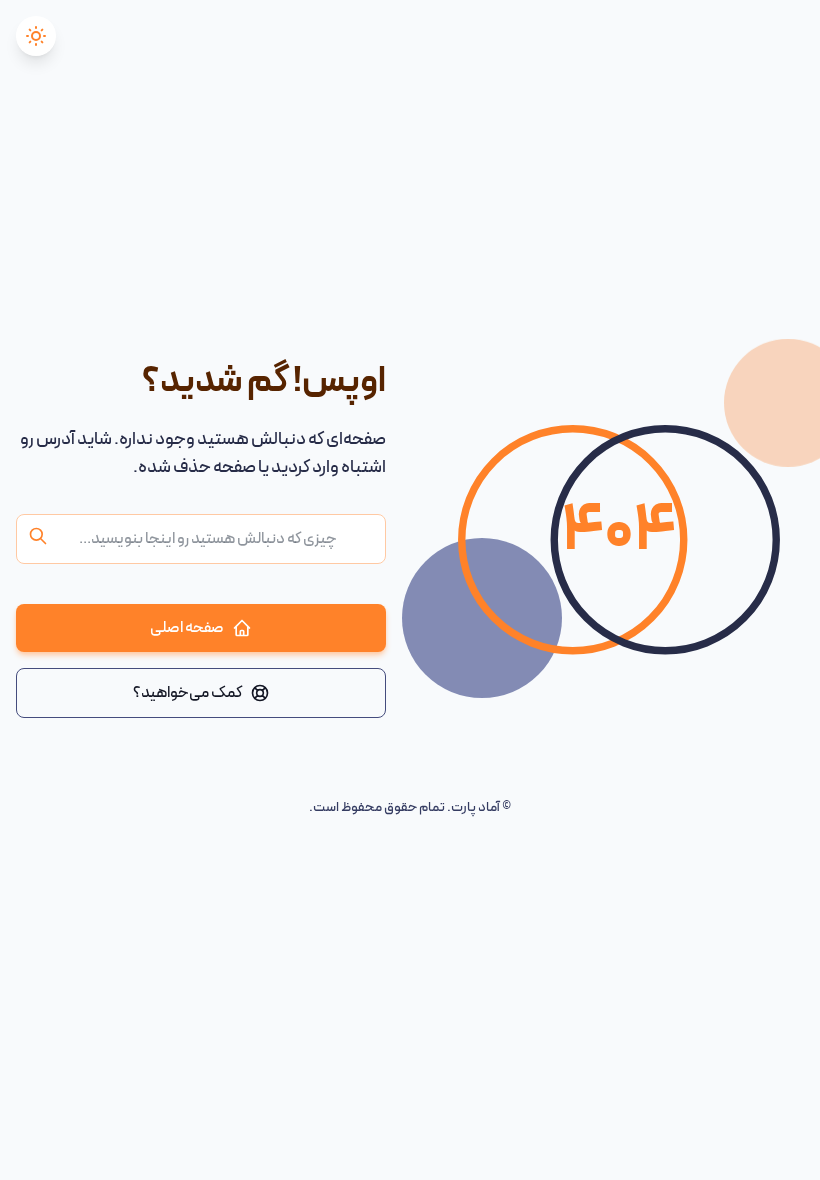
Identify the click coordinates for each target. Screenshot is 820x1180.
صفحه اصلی (187, 628)
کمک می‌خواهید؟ (187, 693)
